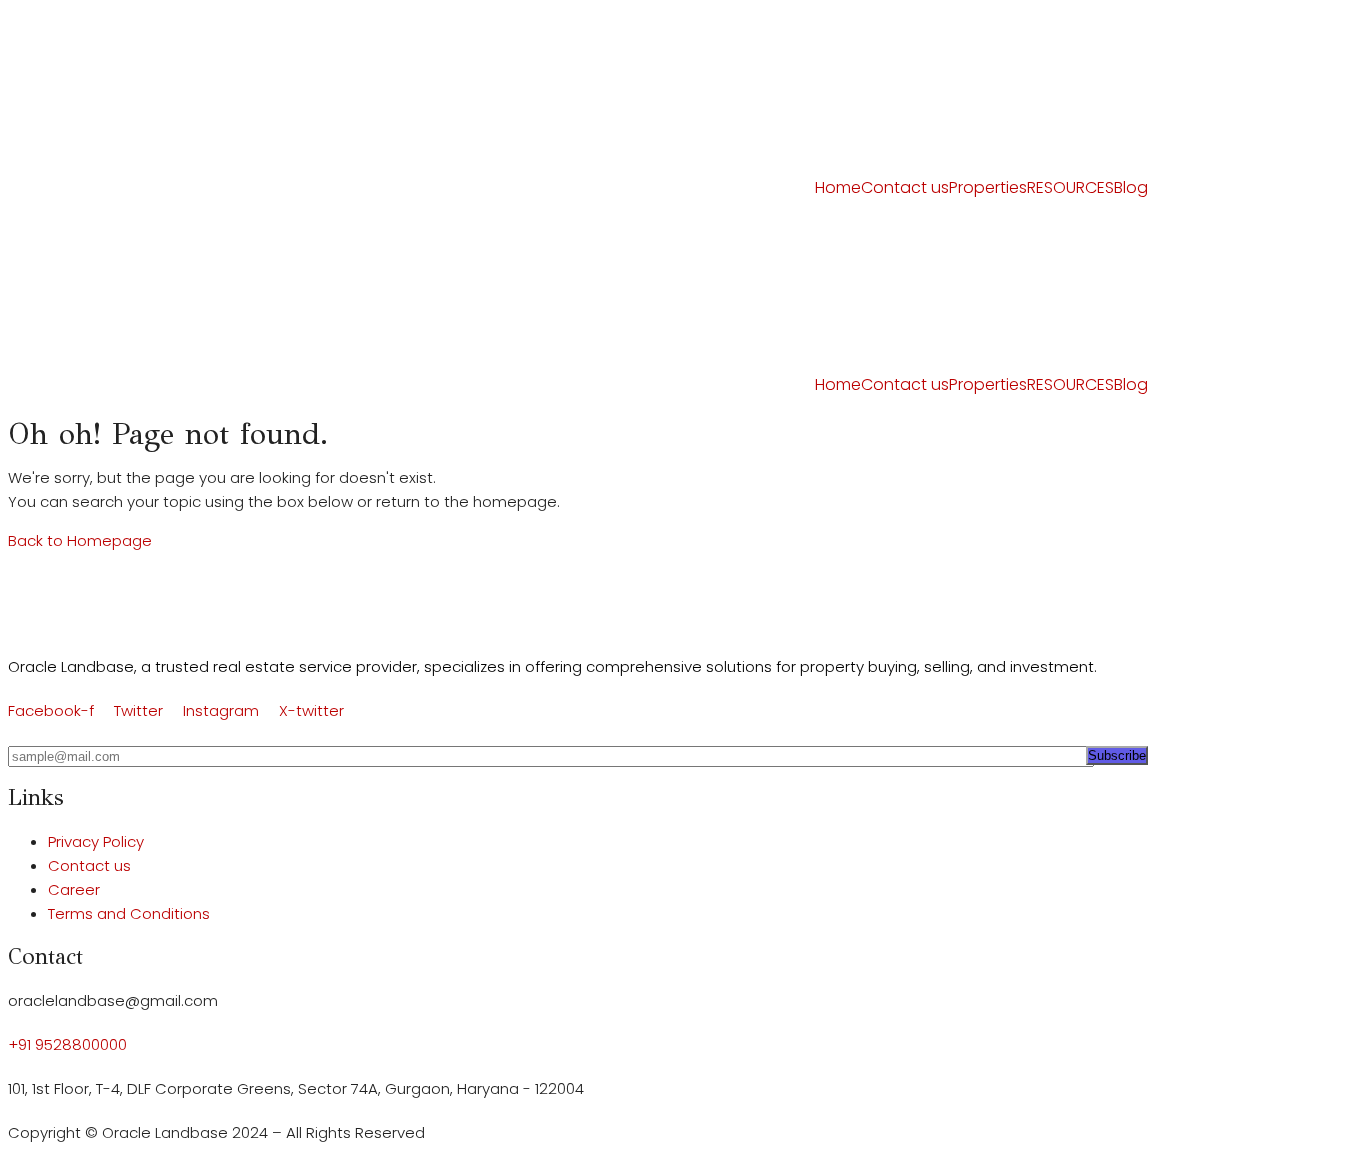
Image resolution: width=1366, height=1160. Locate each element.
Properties (988, 187)
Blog (1131, 187)
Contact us (905, 187)
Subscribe (1117, 755)
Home (838, 187)
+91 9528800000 (67, 1044)
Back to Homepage (80, 540)
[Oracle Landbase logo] (99, 590)
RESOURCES (1070, 187)
